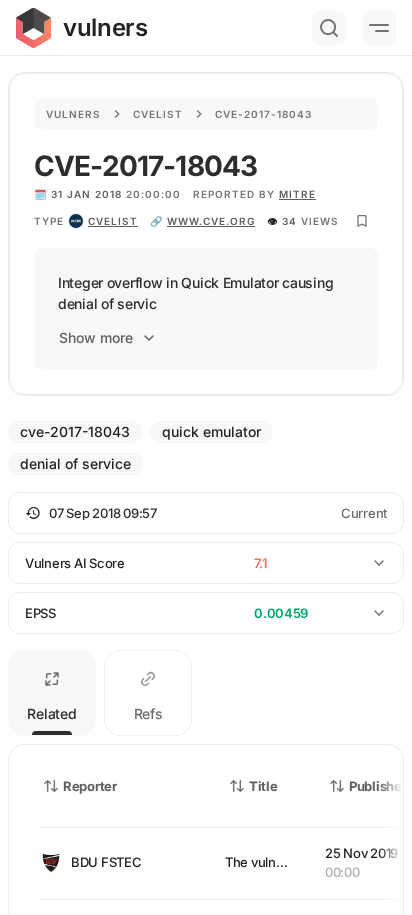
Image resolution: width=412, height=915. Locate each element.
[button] (206, 513)
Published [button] (379, 786)
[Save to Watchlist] (362, 221)
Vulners (73, 114)
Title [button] (263, 786)
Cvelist (158, 114)
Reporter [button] (90, 786)
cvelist (113, 221)
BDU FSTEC (106, 862)
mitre (297, 194)
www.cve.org (211, 221)
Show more (96, 337)
